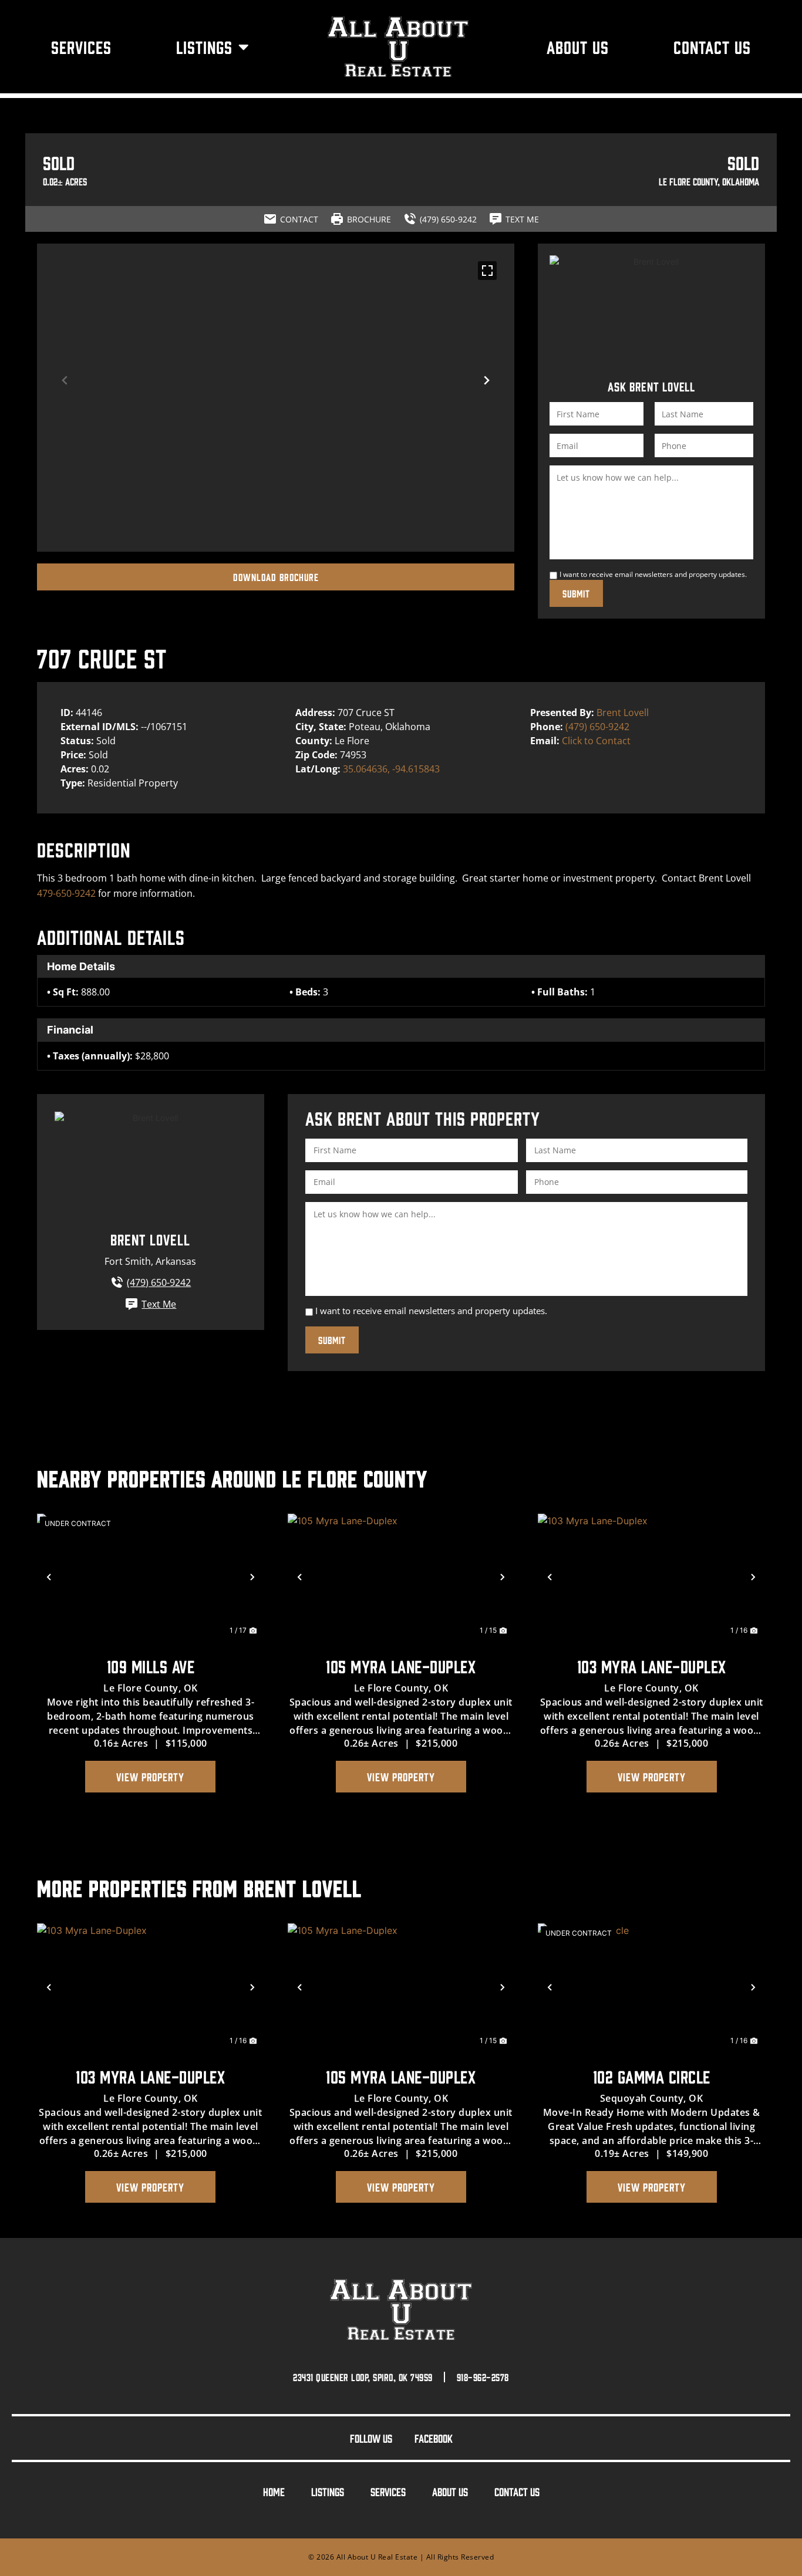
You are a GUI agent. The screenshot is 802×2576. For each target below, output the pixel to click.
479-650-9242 (66, 893)
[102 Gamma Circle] (651, 1987)
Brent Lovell (623, 713)
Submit (576, 593)
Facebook (434, 2438)
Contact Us (712, 47)
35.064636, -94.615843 (391, 769)
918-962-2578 (483, 2377)
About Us (578, 47)
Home (274, 2491)
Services (81, 47)
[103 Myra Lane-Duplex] (651, 1577)
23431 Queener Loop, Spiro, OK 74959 (363, 2377)
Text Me (159, 1304)
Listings (204, 47)
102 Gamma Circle (652, 2076)
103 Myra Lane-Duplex (652, 1666)
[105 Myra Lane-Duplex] (401, 1577)
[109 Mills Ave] (151, 1577)
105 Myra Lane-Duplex (401, 1666)
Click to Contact (596, 741)
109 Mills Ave (151, 1666)
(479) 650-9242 (597, 727)
